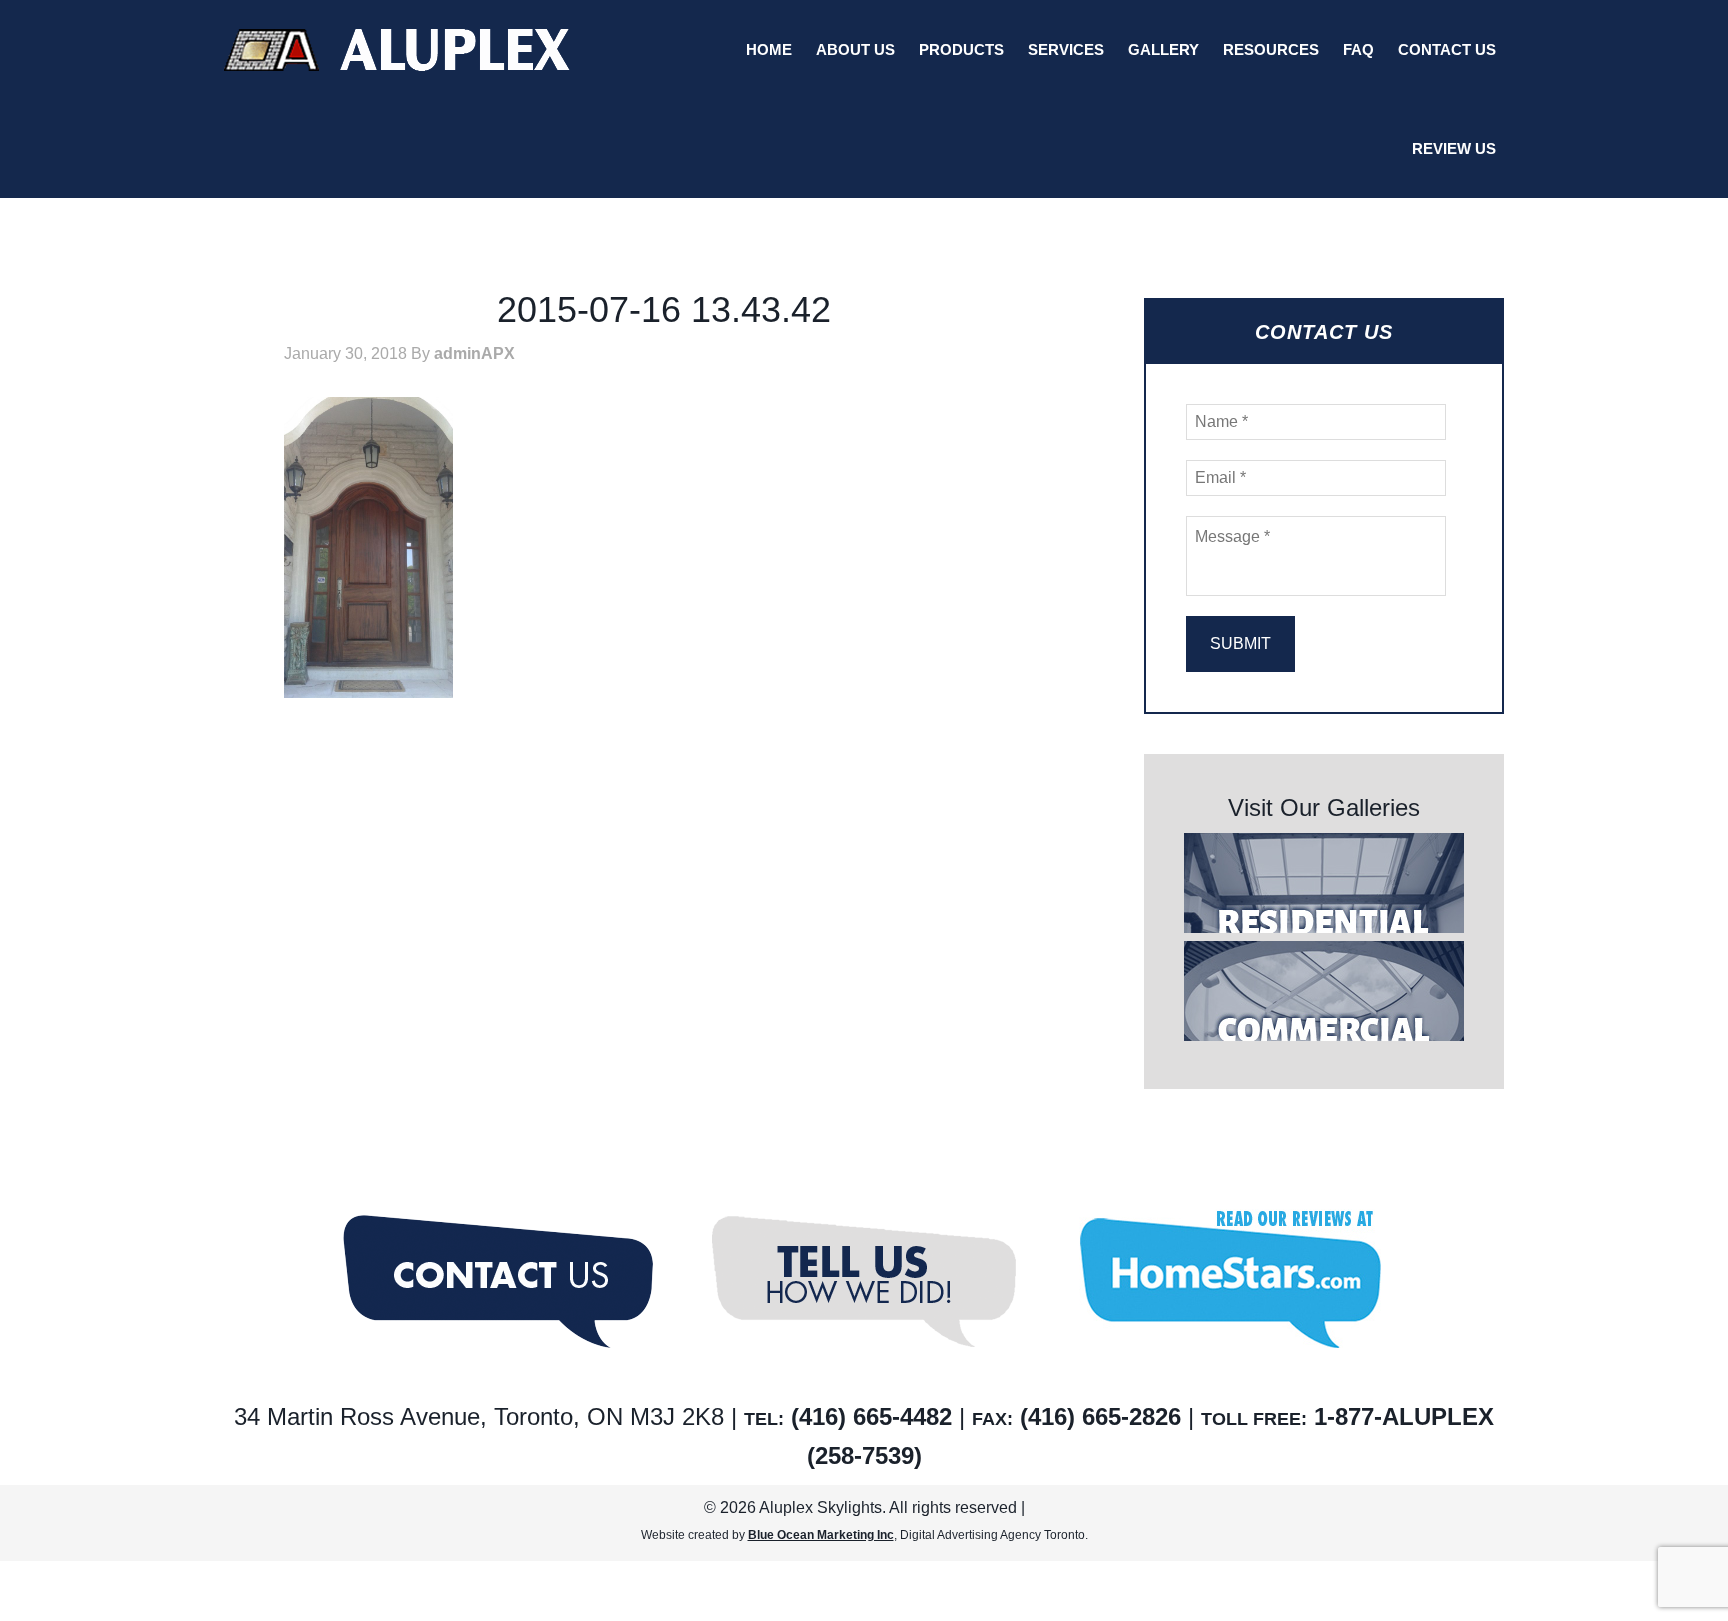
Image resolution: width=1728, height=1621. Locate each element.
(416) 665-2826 (1100, 1416)
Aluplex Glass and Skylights (397, 50)
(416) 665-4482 (871, 1416)
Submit (1240, 643)
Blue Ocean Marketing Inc (821, 1535)
